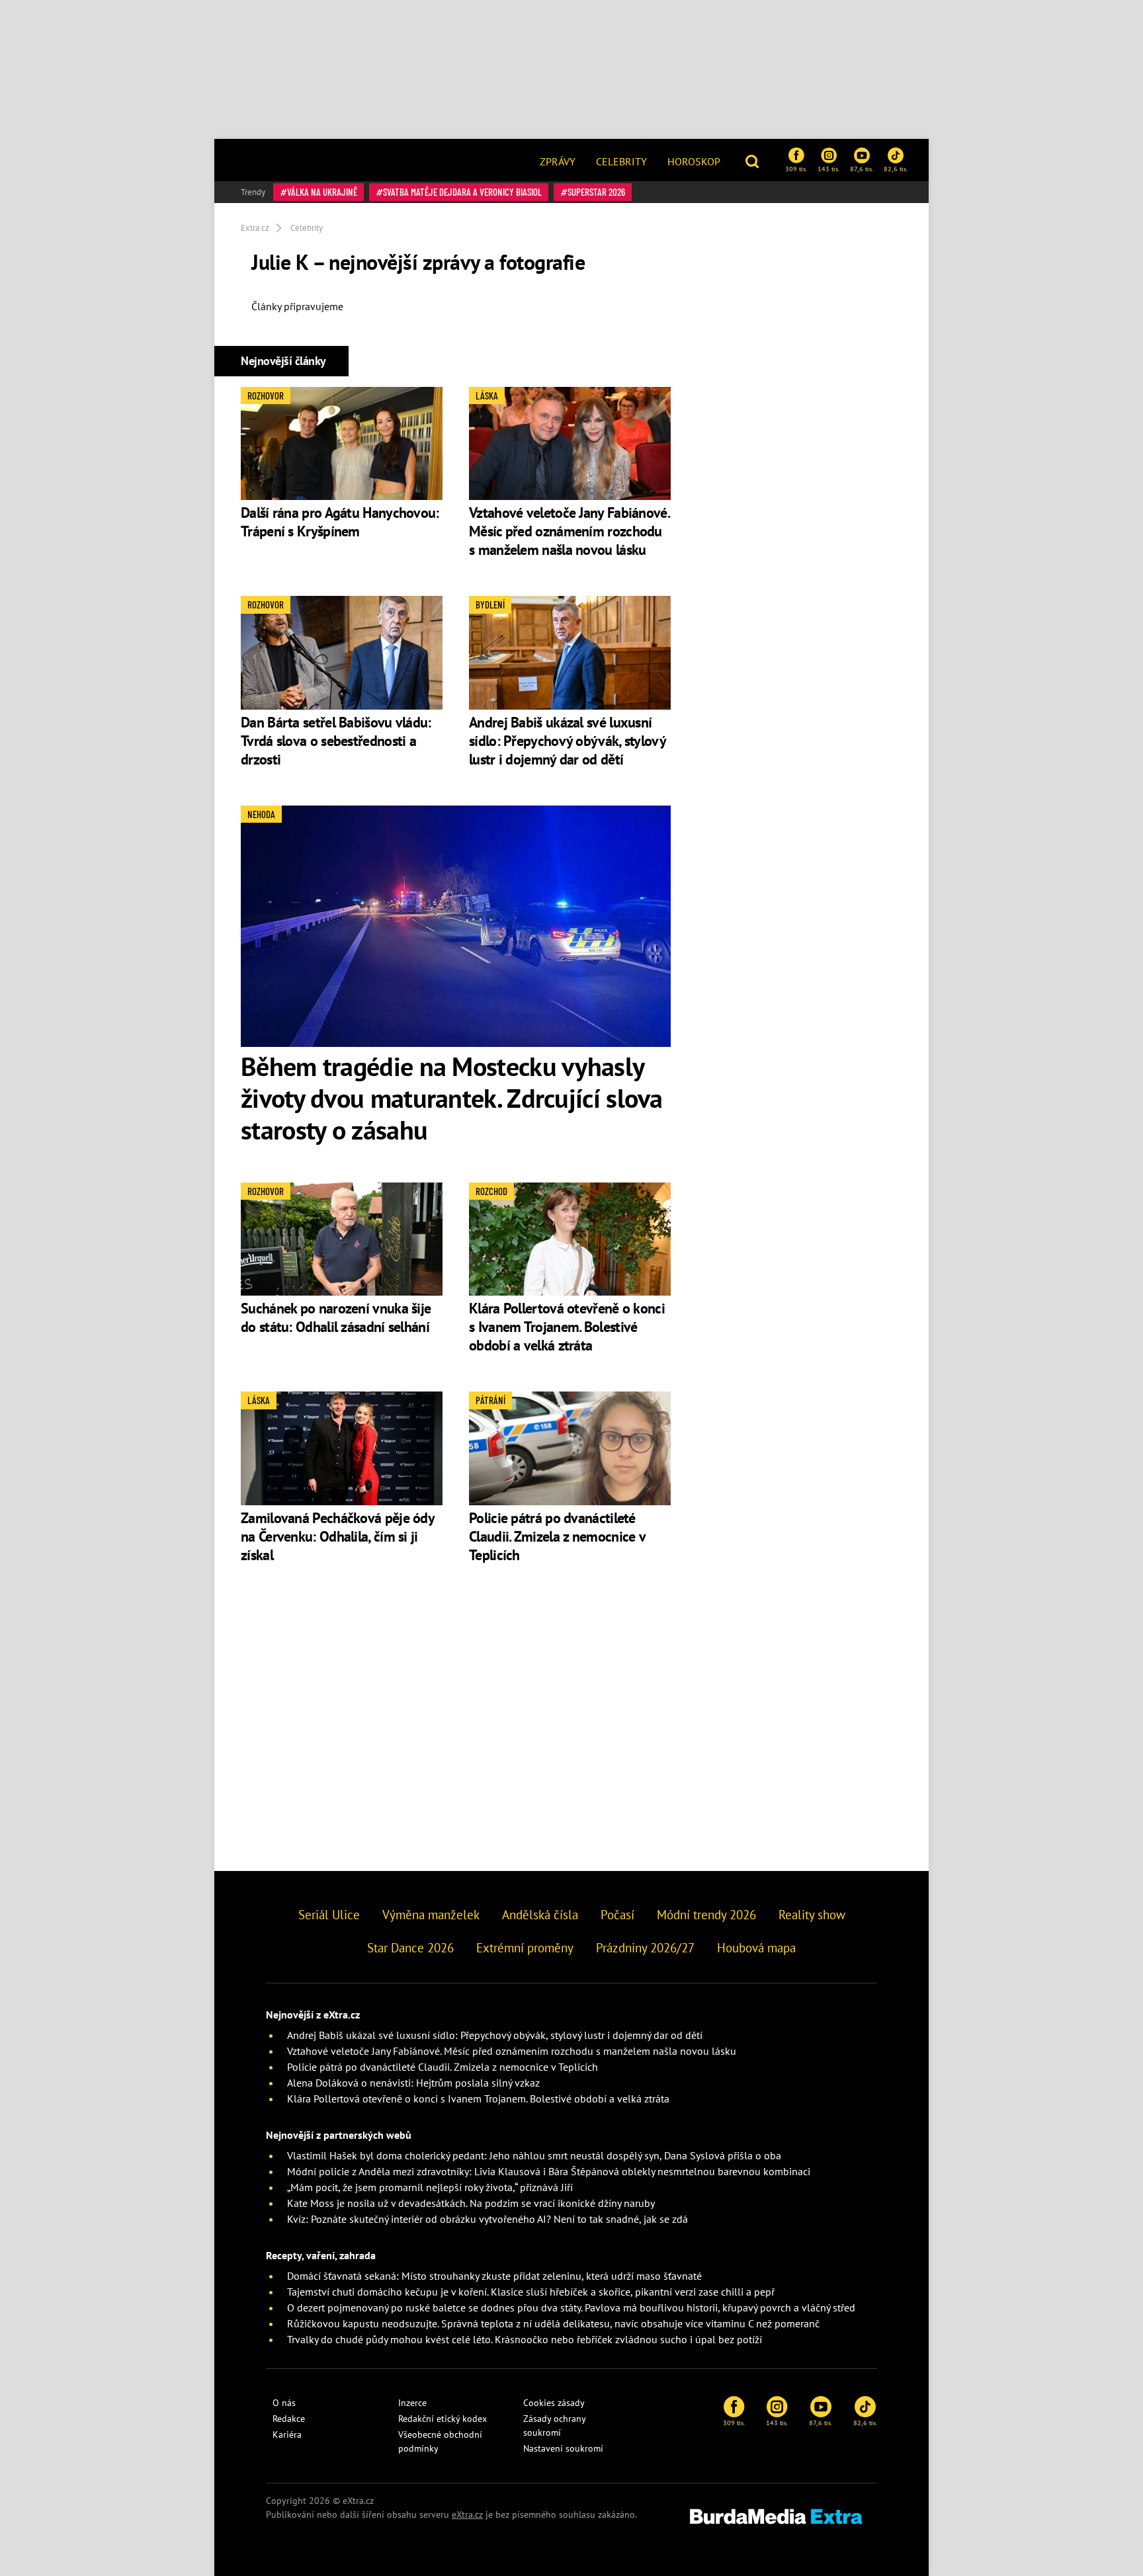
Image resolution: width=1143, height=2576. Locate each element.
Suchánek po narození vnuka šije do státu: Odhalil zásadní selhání (336, 1317)
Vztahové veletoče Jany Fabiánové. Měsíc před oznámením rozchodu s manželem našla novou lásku (569, 531)
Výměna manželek (431, 1915)
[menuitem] (558, 160)
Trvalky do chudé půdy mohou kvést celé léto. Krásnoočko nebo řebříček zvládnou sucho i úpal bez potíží (525, 2339)
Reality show (812, 1915)
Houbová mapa (756, 1948)
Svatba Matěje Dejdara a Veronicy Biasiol (462, 192)
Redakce (289, 2419)
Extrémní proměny (525, 1948)
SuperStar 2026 (596, 192)
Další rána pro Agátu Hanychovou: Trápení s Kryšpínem (340, 522)
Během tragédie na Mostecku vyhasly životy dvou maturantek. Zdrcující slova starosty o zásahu (452, 1098)
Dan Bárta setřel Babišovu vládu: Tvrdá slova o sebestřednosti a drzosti (336, 741)
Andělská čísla (540, 1915)
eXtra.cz (467, 2514)
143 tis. (828, 169)
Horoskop (694, 161)
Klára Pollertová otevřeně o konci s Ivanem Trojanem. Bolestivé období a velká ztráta (567, 1327)
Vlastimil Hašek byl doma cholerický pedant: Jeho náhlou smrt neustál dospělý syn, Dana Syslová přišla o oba (534, 2155)
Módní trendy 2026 (706, 1915)
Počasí (617, 1915)
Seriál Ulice (329, 1915)
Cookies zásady (554, 2403)
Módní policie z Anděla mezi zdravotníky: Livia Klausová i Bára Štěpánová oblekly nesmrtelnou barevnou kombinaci (549, 2171)
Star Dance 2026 (410, 1948)
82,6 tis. (896, 169)
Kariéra (287, 2434)
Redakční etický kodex (443, 2419)
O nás (284, 2403)
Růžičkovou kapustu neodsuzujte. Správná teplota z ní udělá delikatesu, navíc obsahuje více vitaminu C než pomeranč (553, 2323)
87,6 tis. (862, 169)
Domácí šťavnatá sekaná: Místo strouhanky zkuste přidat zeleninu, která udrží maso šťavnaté (494, 2276)
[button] (754, 160)
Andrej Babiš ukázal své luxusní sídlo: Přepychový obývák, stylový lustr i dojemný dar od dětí (567, 741)
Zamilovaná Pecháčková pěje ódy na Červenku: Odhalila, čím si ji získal (337, 1536)
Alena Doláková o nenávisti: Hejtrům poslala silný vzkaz (413, 2083)
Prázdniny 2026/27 (645, 1948)
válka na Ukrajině (322, 192)
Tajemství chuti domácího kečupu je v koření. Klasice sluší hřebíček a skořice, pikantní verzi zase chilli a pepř (531, 2292)
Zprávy (558, 161)
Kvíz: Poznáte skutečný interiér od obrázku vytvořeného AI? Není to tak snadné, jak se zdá (487, 2219)
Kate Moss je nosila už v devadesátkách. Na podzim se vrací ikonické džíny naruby (471, 2203)
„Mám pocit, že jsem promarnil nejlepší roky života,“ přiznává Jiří (430, 2187)
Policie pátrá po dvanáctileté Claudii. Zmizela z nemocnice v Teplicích (557, 1536)
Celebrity (621, 161)
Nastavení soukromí (563, 2448)
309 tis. (796, 169)
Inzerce (412, 2403)
